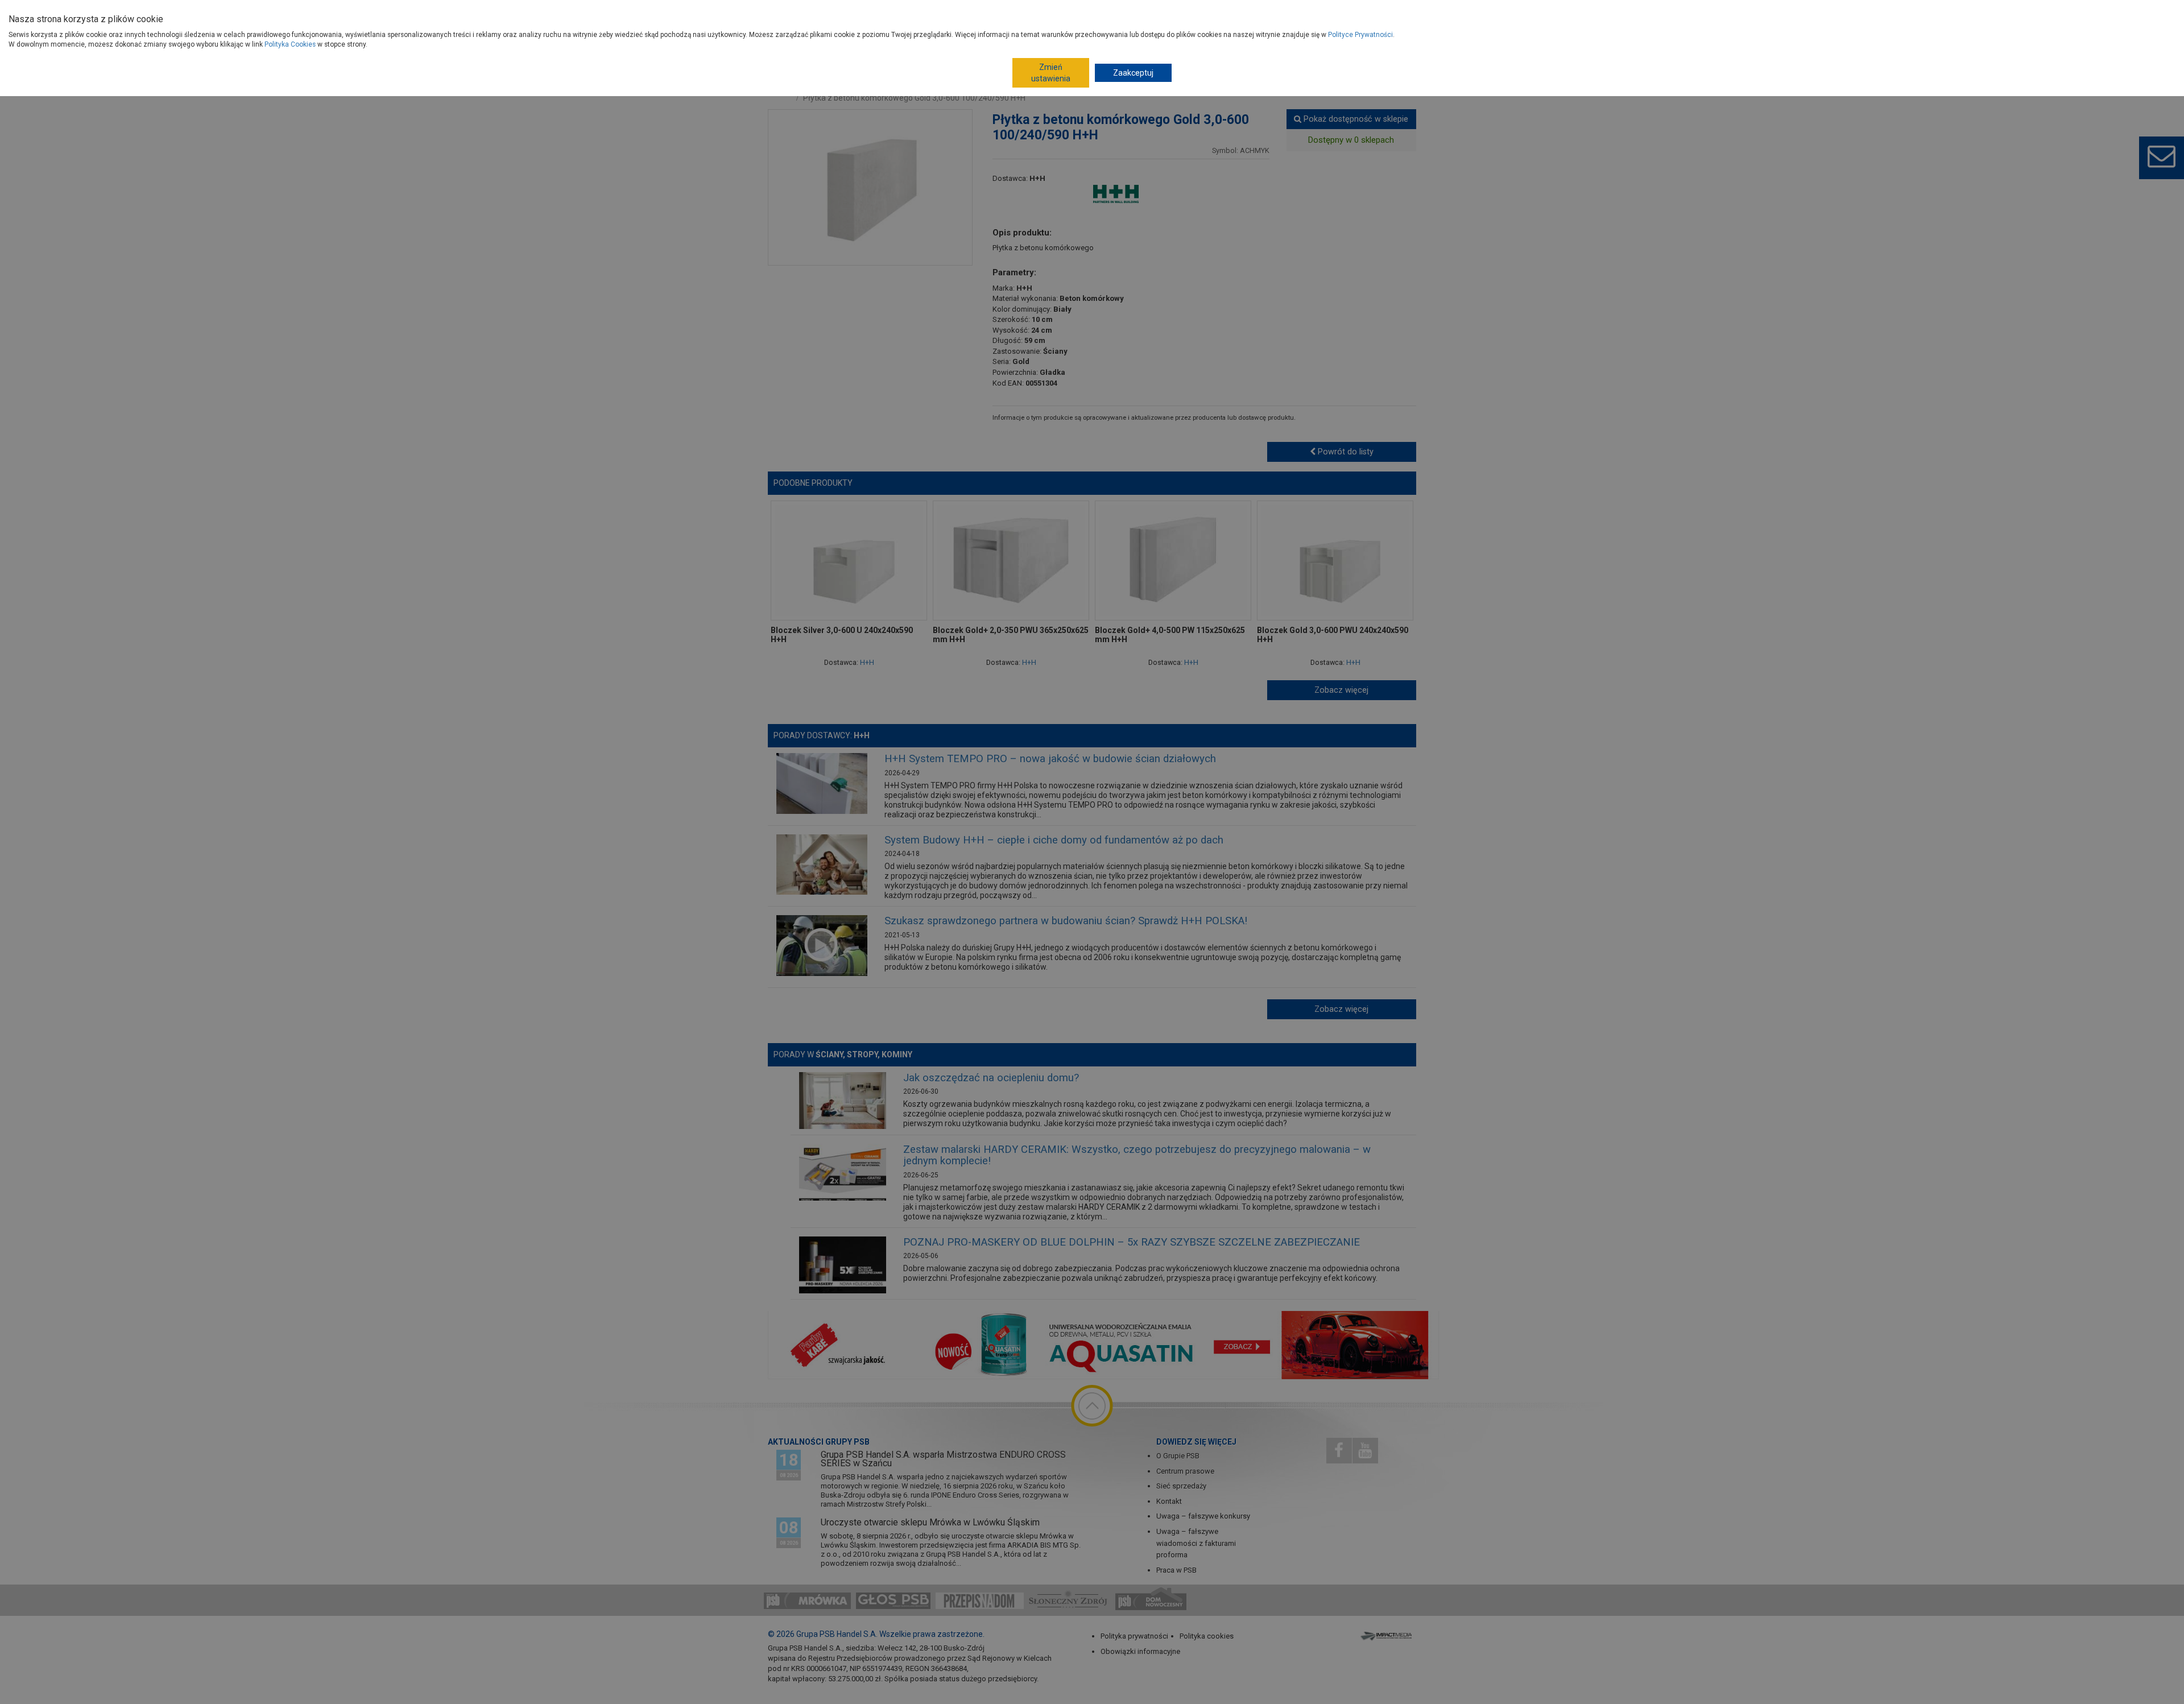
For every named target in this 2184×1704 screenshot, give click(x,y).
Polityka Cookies (290, 44)
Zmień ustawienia (1051, 73)
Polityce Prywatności (1360, 35)
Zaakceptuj (1133, 73)
